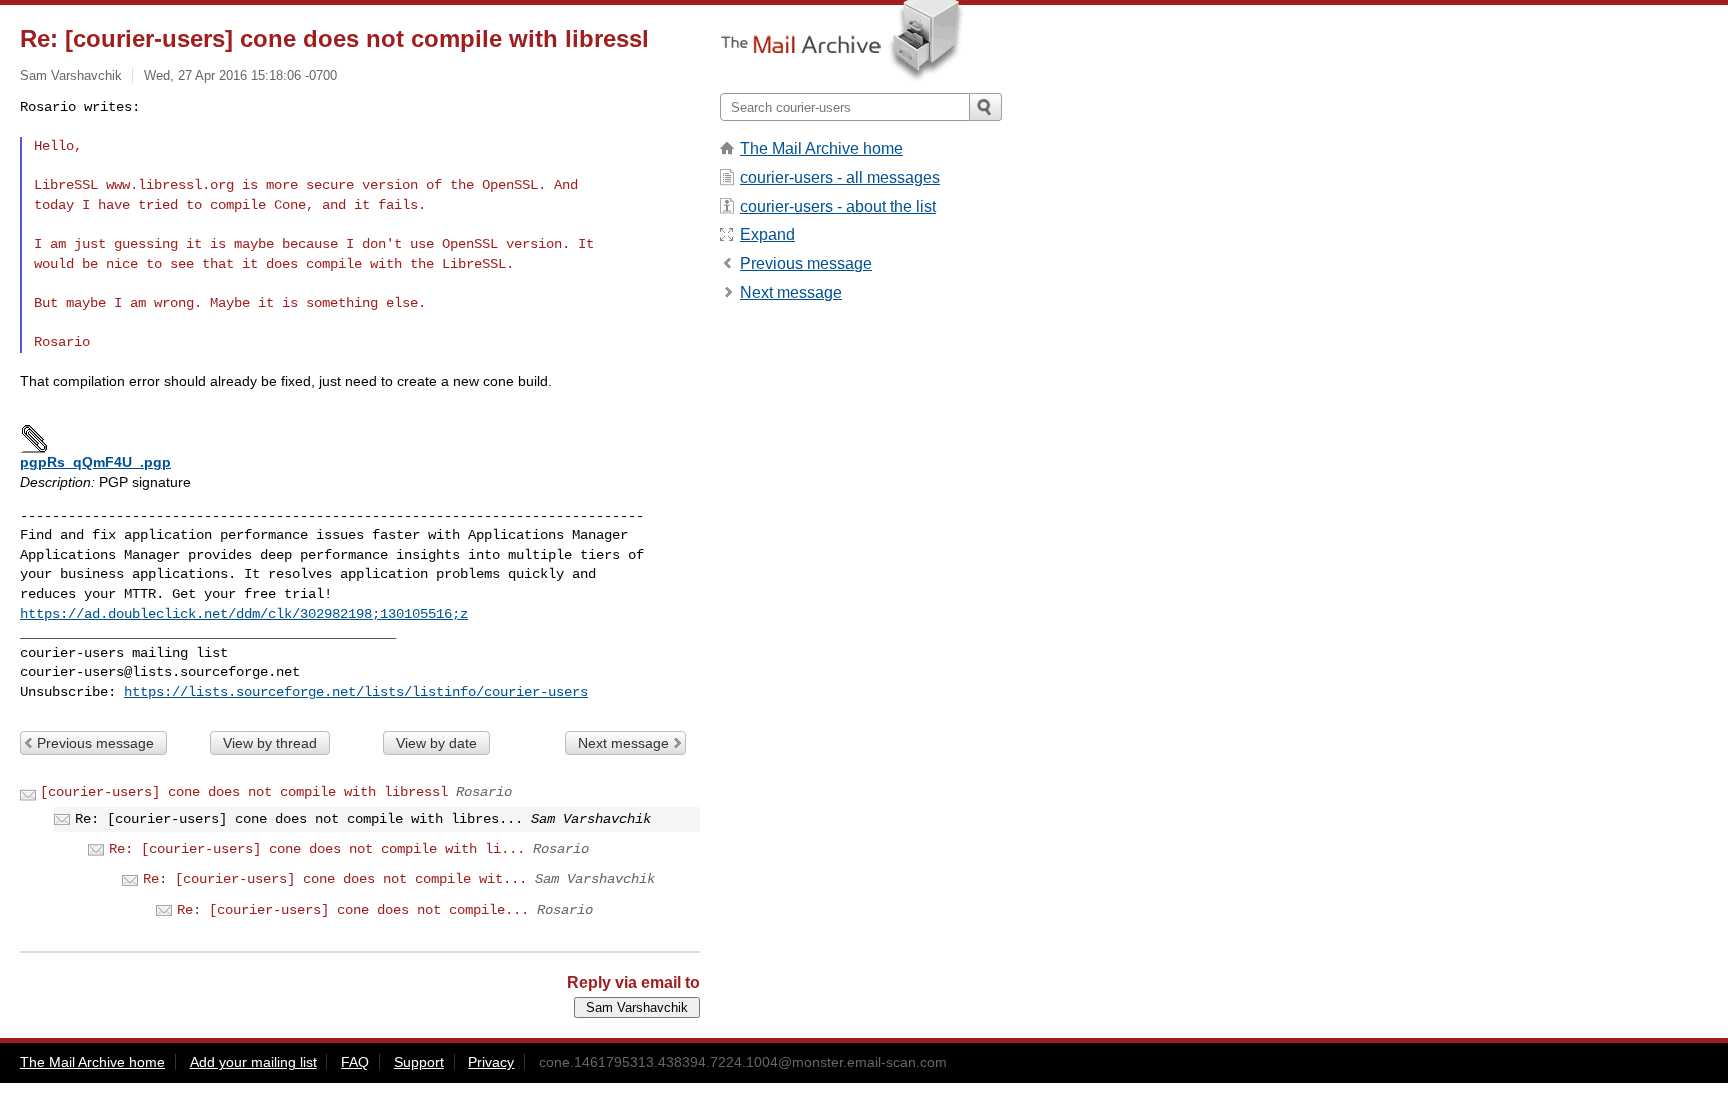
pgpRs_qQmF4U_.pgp (95, 462)
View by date (436, 743)
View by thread (270, 743)
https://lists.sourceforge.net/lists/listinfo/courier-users (356, 692)
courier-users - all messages (840, 177)
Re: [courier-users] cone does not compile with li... (317, 849)
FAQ (355, 1062)
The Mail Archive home (821, 148)
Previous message (95, 743)
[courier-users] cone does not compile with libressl (244, 792)
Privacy (491, 1062)
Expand (767, 234)
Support (419, 1062)
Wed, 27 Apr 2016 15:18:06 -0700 (240, 75)
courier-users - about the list (838, 206)
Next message (623, 743)
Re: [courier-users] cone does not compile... (353, 910)
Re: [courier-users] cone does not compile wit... (335, 879)
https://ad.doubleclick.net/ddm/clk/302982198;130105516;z (244, 614)
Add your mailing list (253, 1062)
